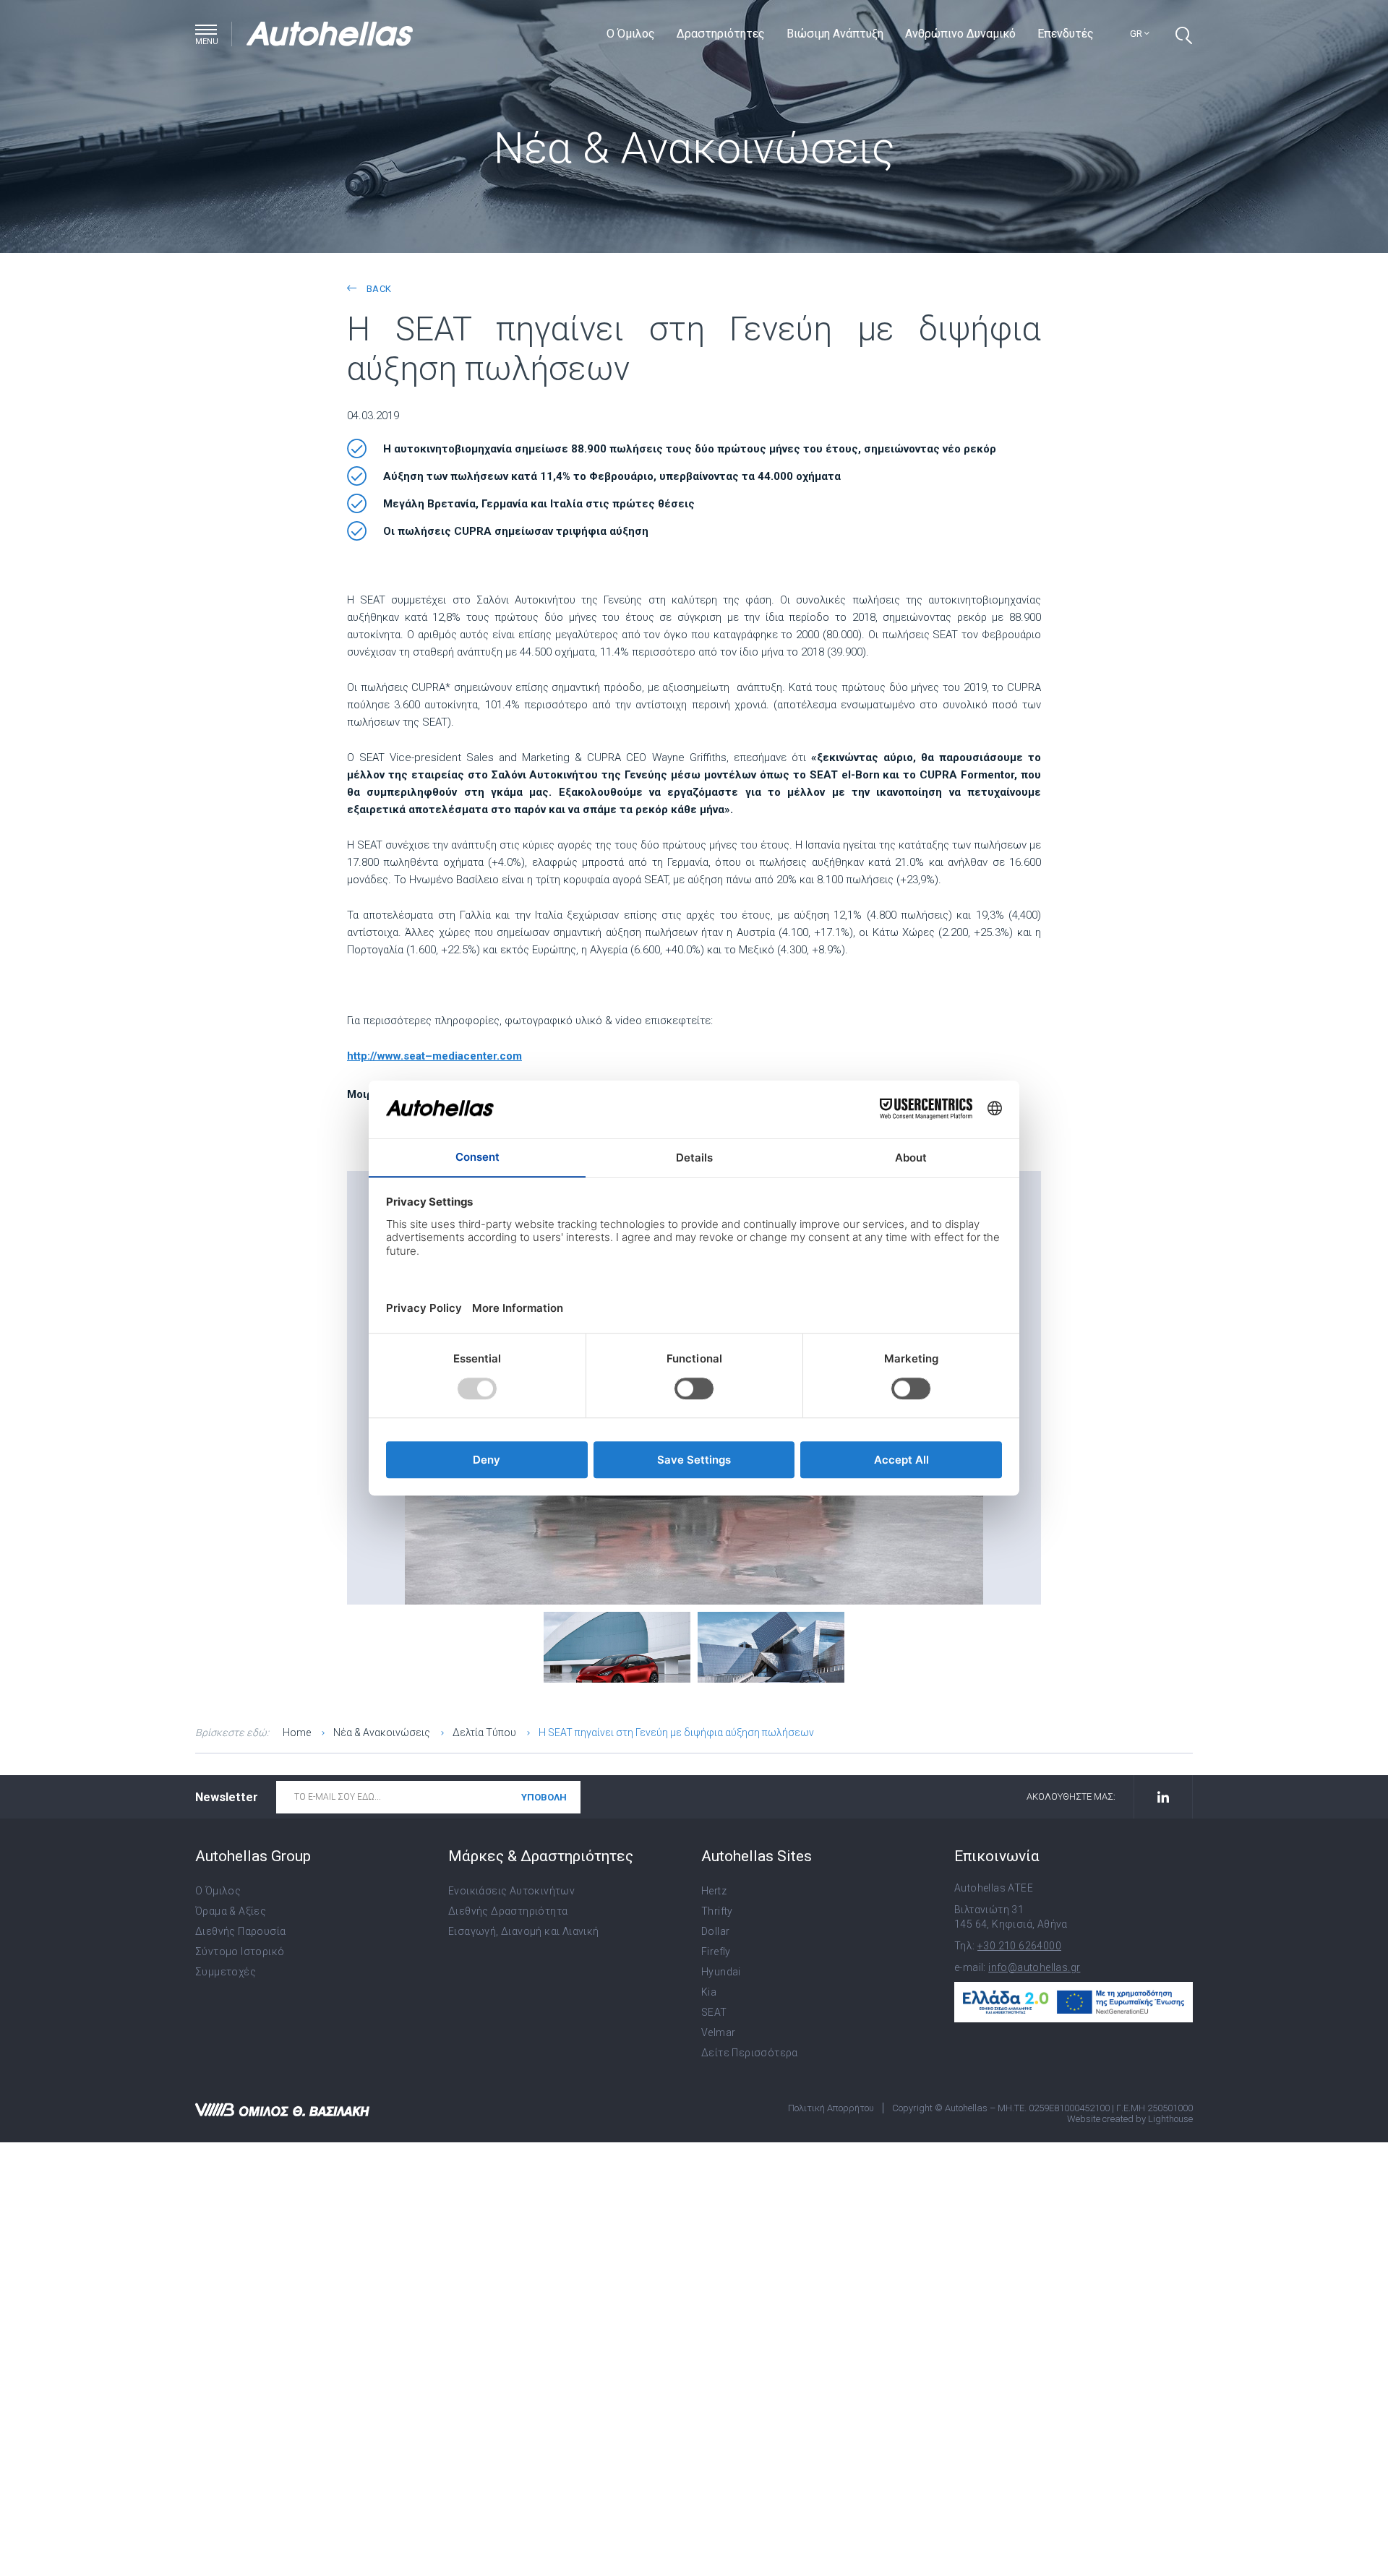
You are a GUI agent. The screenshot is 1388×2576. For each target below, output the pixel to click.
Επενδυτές (1066, 34)
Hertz (714, 1891)
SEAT (714, 2012)
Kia (709, 1992)
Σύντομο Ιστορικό (240, 1952)
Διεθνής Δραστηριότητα (508, 1911)
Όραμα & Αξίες (231, 1911)
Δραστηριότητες (721, 34)
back (377, 289)
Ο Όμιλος (631, 34)
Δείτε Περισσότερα (750, 2053)
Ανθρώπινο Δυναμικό (960, 34)
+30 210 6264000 (1019, 1946)
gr (1137, 34)
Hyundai (721, 1972)
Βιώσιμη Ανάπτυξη (835, 34)
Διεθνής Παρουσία (240, 1931)
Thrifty (717, 1911)
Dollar (715, 1931)
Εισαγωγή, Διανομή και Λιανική (524, 1931)
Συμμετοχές (226, 1972)
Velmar (718, 2032)
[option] (617, 1646)
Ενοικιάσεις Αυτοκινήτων (511, 1891)
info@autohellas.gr (1034, 1967)
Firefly (716, 1952)
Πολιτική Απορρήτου (831, 2108)
